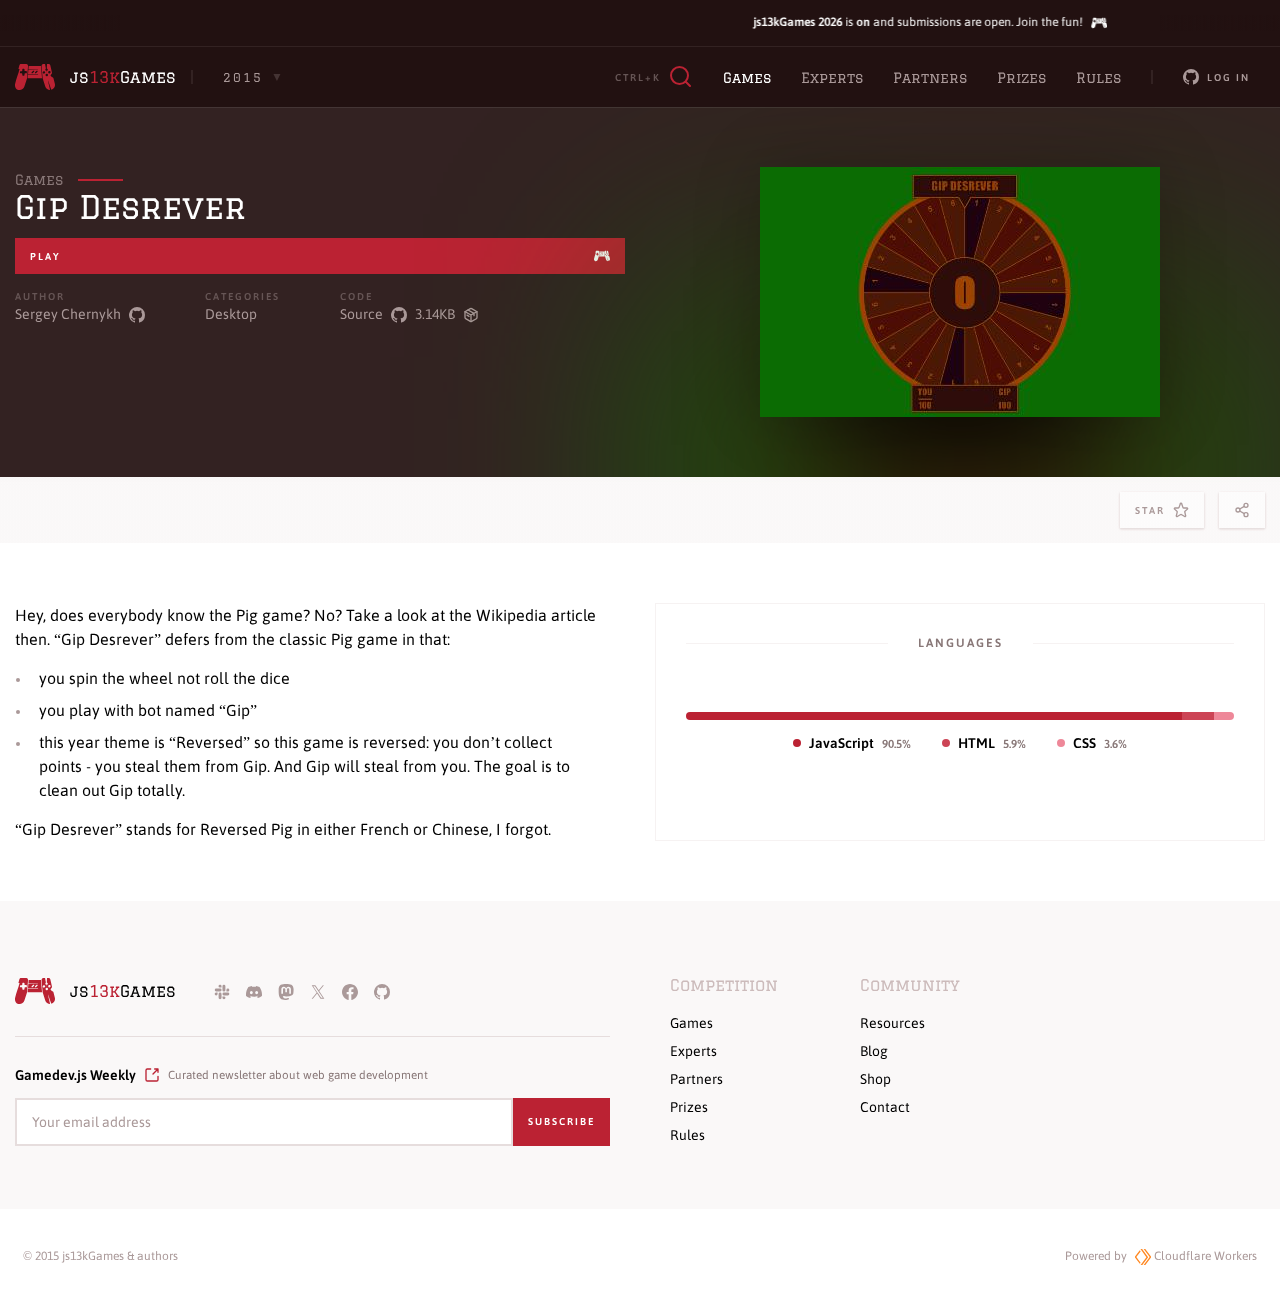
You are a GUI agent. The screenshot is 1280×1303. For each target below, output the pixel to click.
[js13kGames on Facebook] (350, 991)
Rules (1098, 78)
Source (361, 314)
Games (747, 78)
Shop (875, 1079)
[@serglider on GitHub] (137, 314)
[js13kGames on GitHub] (382, 991)
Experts (832, 78)
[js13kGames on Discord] (254, 991)
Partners (930, 78)
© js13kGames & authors (100, 1256)
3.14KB (435, 314)
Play (45, 256)
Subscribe (561, 1121)
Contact (885, 1107)
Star (1154, 516)
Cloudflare (1204, 1256)
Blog (874, 1051)
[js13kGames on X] (318, 991)
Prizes (1021, 78)
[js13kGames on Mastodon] (286, 991)
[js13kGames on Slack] (222, 991)
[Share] (1242, 510)
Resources (892, 1023)
